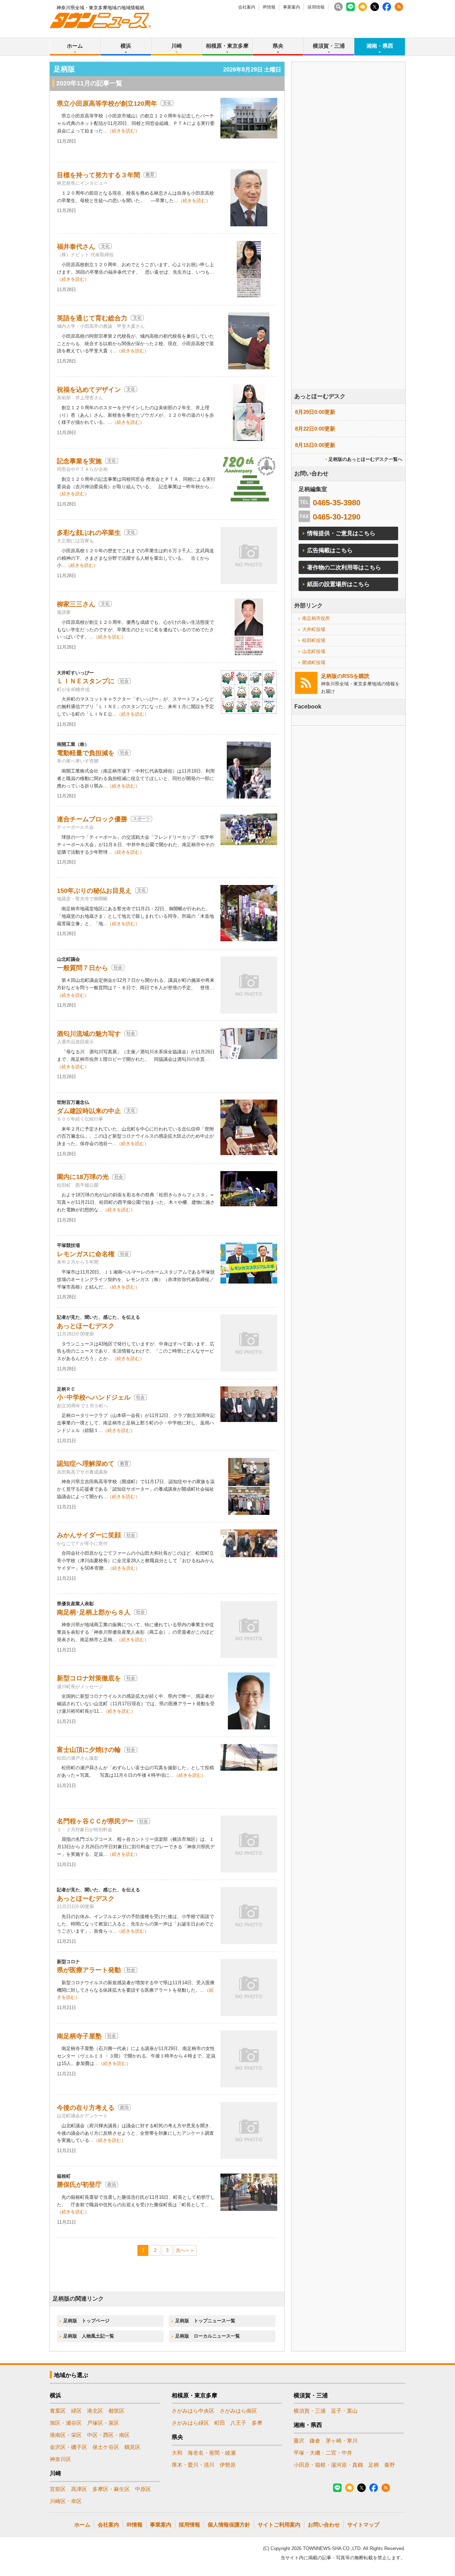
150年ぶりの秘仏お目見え (94, 891)
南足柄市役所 (316, 618)
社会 (124, 681)
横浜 (126, 46)
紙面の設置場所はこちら (338, 584)
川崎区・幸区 (66, 2501)
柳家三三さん (76, 604)
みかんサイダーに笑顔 (89, 1535)
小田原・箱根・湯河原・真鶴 (328, 2465)
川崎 (177, 46)
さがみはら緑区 (190, 2423)
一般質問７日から (82, 968)
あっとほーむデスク (86, 1326)
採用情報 (316, 7)
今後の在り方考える (86, 2108)
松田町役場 (314, 640)
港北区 (95, 2411)
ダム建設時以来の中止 (89, 1111)
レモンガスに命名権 (86, 1254)
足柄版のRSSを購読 (345, 676)
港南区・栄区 (66, 2435)
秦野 (390, 2465)
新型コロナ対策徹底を (89, 1678)
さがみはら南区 (238, 2411)
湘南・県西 (380, 46)
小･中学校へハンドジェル (94, 1397)
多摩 (257, 2423)
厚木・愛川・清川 (193, 2465)
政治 (124, 2107)
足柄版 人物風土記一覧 (89, 2336)
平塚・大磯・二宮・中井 (323, 2453)
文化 (167, 103)
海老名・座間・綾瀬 (212, 2453)
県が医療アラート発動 (89, 1970)
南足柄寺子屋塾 (79, 2036)
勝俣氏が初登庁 (79, 2185)
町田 (220, 2423)
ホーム (75, 46)
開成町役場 (314, 662)
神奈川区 (60, 2459)
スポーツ (141, 819)
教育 (150, 175)
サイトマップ (363, 2525)
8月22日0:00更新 (315, 429)
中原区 (143, 2489)
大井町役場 (314, 629)
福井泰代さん (76, 247)
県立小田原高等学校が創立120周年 (107, 104)
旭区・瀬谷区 (66, 2423)
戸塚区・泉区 (103, 2423)
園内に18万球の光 (83, 1177)
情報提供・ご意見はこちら (341, 533)
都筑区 (116, 2411)
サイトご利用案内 (279, 2525)
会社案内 (247, 7)
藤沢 (299, 2441)
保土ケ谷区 (106, 2447)
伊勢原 (228, 2465)
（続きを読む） (124, 131)
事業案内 (291, 7)
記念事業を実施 (79, 461)
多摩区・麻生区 (111, 2489)
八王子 (238, 2423)
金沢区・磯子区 (68, 2447)
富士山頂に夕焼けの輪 (89, 1750)
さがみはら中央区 (193, 2411)
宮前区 (58, 2489)
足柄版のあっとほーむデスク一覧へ (365, 459)
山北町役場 (314, 651)
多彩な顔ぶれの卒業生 (89, 533)
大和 (177, 2453)
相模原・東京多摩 (227, 46)
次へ (181, 2250)
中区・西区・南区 (108, 2435)
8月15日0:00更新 (315, 445)
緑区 (76, 2411)
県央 (278, 46)
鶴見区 (132, 2447)
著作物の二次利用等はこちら (344, 567)
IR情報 (269, 7)
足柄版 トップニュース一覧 (205, 2321)
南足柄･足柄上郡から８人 (94, 1612)
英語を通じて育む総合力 (92, 318)
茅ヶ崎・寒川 (342, 2441)
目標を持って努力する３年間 (98, 175)
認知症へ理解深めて (86, 1464)
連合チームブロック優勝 (92, 819)
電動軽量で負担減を (86, 753)
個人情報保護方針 (229, 2525)
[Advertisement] (348, 245)
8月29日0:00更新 (315, 412)
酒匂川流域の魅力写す (89, 1034)
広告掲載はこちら (330, 550)
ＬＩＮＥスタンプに (86, 681)
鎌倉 (315, 2441)
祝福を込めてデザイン (89, 390)
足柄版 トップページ (86, 2321)
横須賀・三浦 (329, 46)
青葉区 (58, 2411)
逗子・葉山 (344, 2411)
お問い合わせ (324, 2525)
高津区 (79, 2489)
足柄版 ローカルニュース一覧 (208, 2336)
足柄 (374, 2465)
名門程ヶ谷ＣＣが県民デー (95, 1821)
